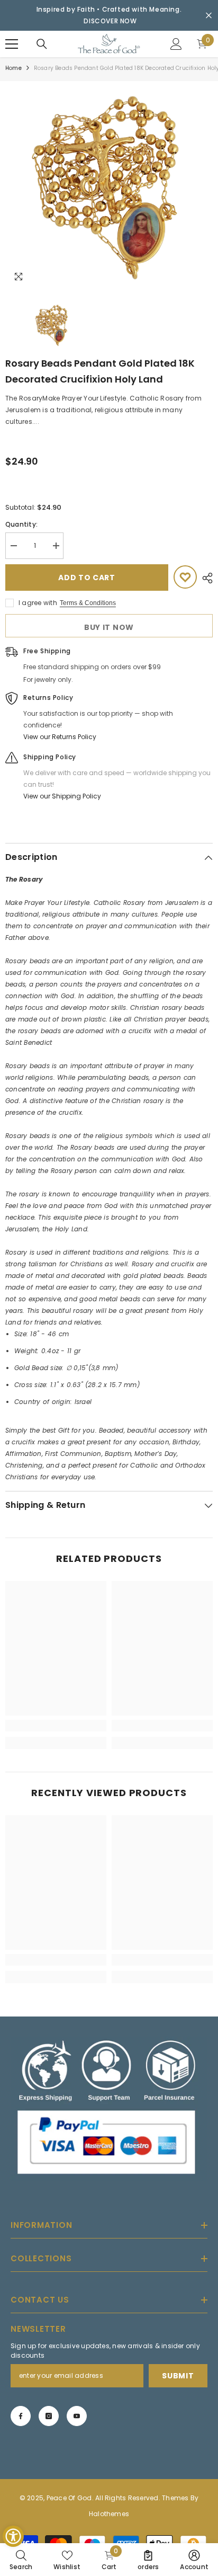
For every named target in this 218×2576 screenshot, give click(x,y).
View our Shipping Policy (62, 796)
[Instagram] (49, 2416)
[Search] (42, 44)
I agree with (38, 603)
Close (209, 16)
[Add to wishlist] (185, 577)
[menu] (12, 44)
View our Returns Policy (60, 737)
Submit (178, 2376)
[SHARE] (205, 578)
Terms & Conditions (88, 603)
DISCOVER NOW (110, 21)
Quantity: (21, 524)
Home (13, 68)
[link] (56, 1726)
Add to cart (87, 578)
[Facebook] (21, 2416)
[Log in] (176, 44)
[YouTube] (77, 2416)
